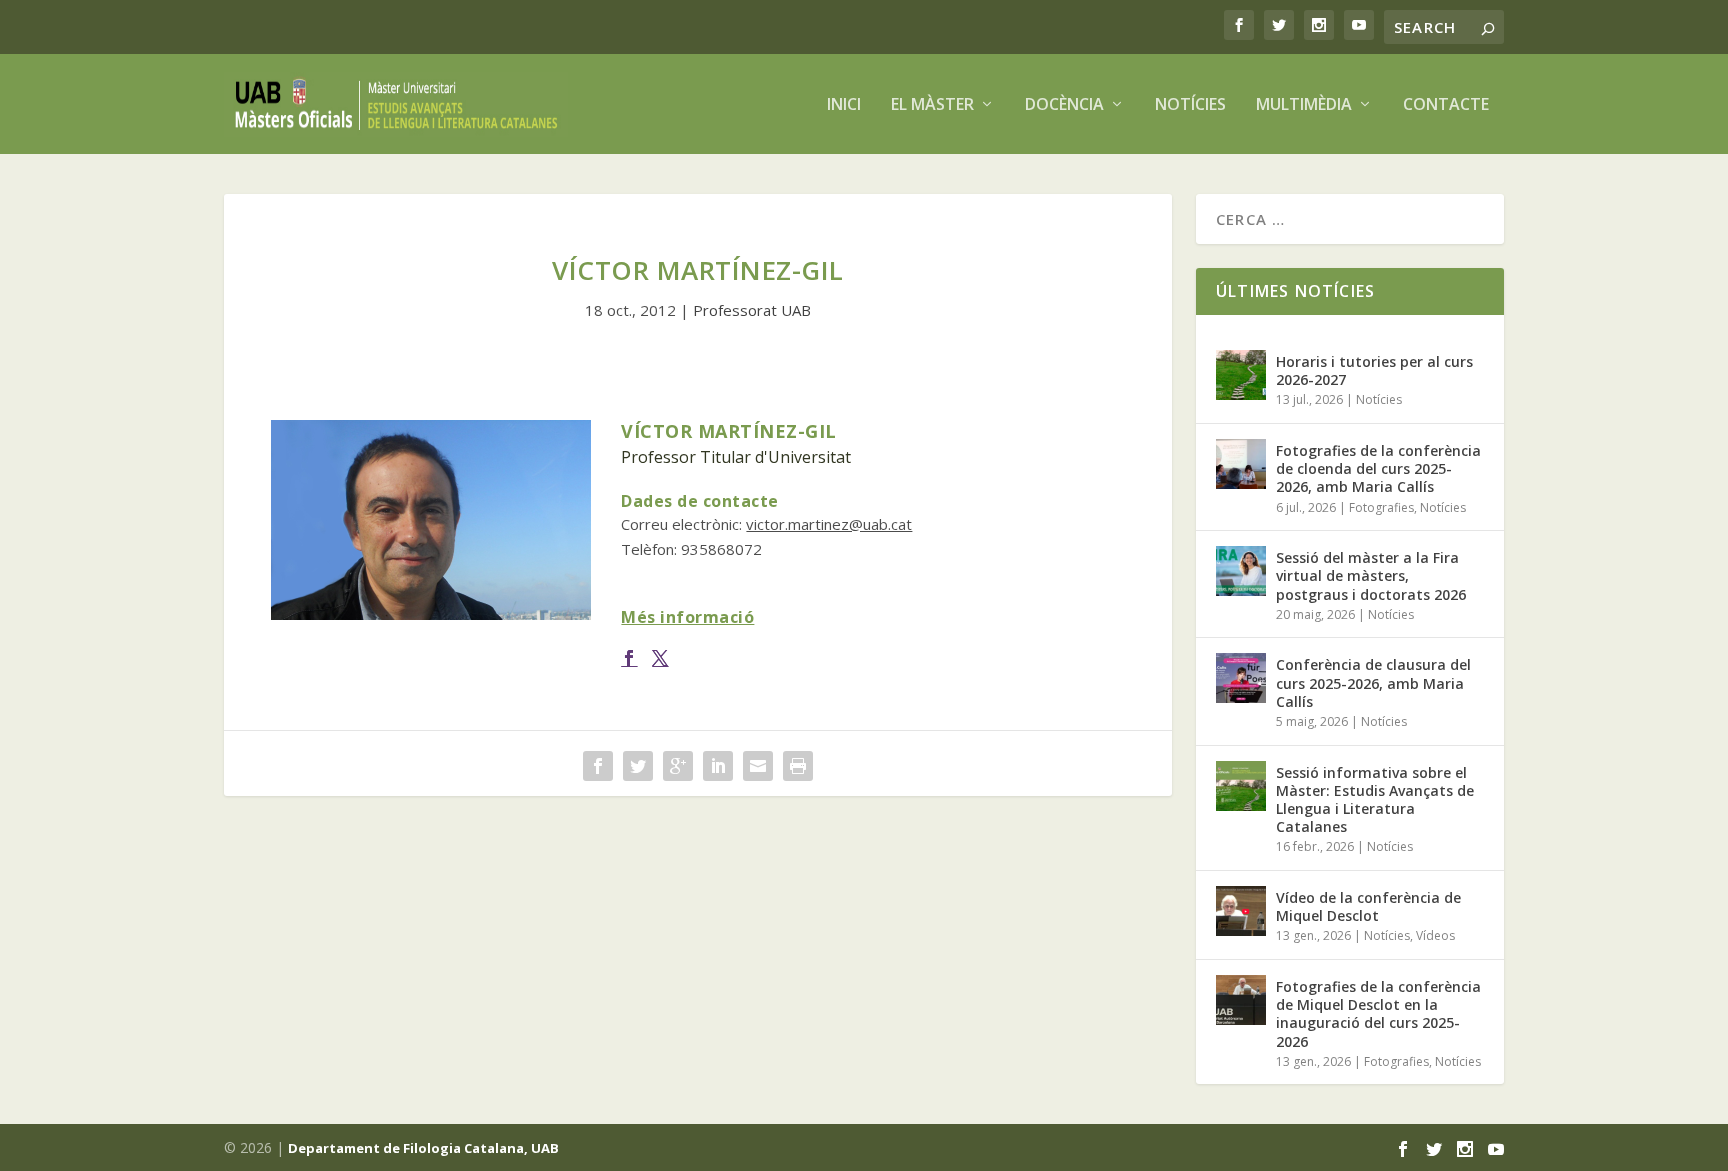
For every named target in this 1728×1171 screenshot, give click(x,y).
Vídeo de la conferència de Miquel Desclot (1368, 906)
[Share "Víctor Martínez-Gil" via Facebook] (598, 766)
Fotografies (1381, 507)
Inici (844, 105)
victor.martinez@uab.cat (829, 524)
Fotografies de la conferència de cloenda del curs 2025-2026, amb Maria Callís (1378, 468)
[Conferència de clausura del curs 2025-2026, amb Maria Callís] (1241, 678)
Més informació (687, 617)
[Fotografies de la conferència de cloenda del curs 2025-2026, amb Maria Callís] (1241, 464)
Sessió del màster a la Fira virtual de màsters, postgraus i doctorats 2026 (1371, 575)
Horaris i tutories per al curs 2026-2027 (1374, 370)
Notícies (1190, 105)
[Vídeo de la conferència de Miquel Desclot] (1241, 911)
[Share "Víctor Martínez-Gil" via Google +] (678, 766)
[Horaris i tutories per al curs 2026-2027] (1241, 375)
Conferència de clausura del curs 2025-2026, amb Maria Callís (1373, 682)
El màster (932, 105)
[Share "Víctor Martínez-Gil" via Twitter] (638, 766)
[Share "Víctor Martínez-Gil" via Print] (798, 766)
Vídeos (1435, 935)
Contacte (1446, 105)
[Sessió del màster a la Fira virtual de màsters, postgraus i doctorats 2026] (1241, 571)
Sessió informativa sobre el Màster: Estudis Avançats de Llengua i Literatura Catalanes (1375, 800)
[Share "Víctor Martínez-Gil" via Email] (758, 766)
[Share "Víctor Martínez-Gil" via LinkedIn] (718, 766)
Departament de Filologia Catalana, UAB (423, 1148)
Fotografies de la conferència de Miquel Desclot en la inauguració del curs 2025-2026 (1378, 1014)
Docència (1064, 105)
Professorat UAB (752, 310)
